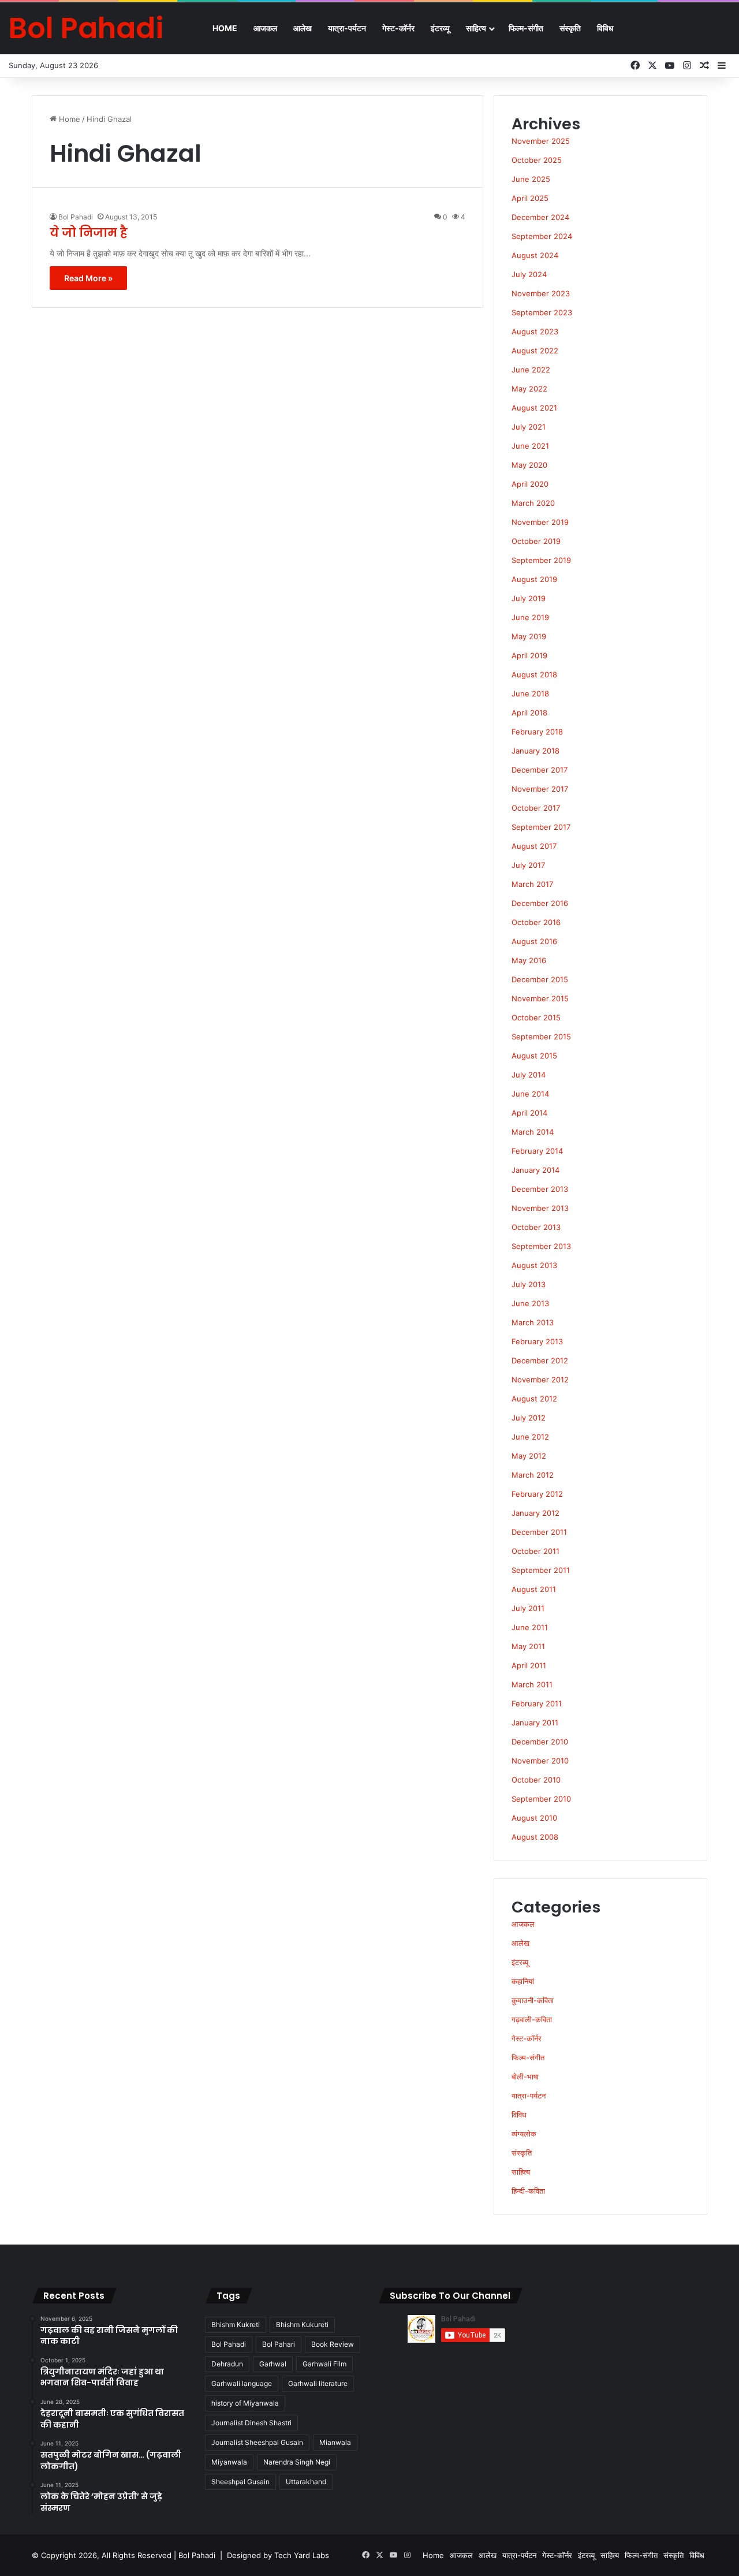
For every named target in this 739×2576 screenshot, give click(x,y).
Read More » (88, 278)
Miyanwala (229, 2462)
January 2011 (535, 1723)
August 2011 (534, 1589)
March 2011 (532, 1684)
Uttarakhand (306, 2482)
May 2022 (529, 389)
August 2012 (534, 1399)
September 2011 (541, 1570)
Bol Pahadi (76, 217)
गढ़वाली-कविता (532, 2019)
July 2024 (529, 274)
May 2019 (529, 636)
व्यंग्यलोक (524, 2134)
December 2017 (540, 770)
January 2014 (535, 1170)
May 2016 (529, 960)
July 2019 (529, 598)
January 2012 (535, 1513)
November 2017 (540, 789)
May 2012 (529, 1456)
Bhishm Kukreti (236, 2325)
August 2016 (534, 941)
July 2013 (529, 1284)
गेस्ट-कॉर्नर (398, 28)
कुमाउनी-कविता (533, 2000)
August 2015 (534, 1056)
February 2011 (537, 1703)
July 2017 (528, 865)
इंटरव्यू (440, 28)
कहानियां (523, 1981)
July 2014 (529, 1075)
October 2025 (537, 160)
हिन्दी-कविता (528, 2191)
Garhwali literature (318, 2383)
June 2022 (531, 370)
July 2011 (528, 1608)
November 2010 (540, 1761)
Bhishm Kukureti (302, 2325)
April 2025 (530, 198)
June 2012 (530, 1437)
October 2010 (536, 1780)
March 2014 (533, 1132)
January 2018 (535, 751)
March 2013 (533, 1322)
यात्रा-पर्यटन (347, 28)
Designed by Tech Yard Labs (278, 2555)
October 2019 (536, 541)
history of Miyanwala (245, 2403)
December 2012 (540, 1360)
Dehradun (227, 2364)
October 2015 (536, 1017)
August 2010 (534, 1818)
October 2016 (536, 922)
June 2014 (530, 1094)
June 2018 (530, 694)
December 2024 (540, 217)
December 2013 (540, 1189)
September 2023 (542, 312)
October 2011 (535, 1551)
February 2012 (537, 1494)
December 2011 (539, 1532)
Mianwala (335, 2442)
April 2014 (529, 1113)
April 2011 (529, 1665)
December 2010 (540, 1742)
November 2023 (541, 293)
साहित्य (476, 28)
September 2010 (541, 1799)
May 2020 (529, 465)
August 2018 (534, 674)
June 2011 (530, 1627)
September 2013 (541, 1246)
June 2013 (530, 1303)
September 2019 (541, 560)
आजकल (265, 28)
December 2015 (540, 979)
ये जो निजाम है (89, 233)
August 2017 (534, 846)
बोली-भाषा (525, 2077)
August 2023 (535, 331)
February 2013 (537, 1341)
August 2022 (535, 351)
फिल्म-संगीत (526, 28)
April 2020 (530, 484)
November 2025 (541, 141)
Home (225, 28)
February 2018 (537, 732)
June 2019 (530, 617)
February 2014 (537, 1151)
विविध (605, 28)
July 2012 (529, 1418)
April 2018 (529, 713)
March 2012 (533, 1475)
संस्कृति (570, 28)
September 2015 (541, 1037)
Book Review (333, 2344)
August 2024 (535, 255)
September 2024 (542, 236)
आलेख (303, 28)
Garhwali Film (324, 2364)
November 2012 (540, 1380)
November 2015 (540, 998)
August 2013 (534, 1265)
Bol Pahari (279, 2344)
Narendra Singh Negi (297, 2462)
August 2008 (535, 1837)
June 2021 (530, 446)
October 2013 (536, 1227)
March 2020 (533, 503)
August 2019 (534, 579)
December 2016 (540, 903)
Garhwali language (242, 2383)
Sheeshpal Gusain (240, 2482)
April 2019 (529, 655)
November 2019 (540, 522)
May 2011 (528, 1646)
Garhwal (273, 2364)
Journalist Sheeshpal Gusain (257, 2442)
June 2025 (531, 179)
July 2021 (529, 427)
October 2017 (536, 808)
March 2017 (532, 884)
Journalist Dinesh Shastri (251, 2423)
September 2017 (541, 827)
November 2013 (540, 1208)
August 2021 (534, 408)
